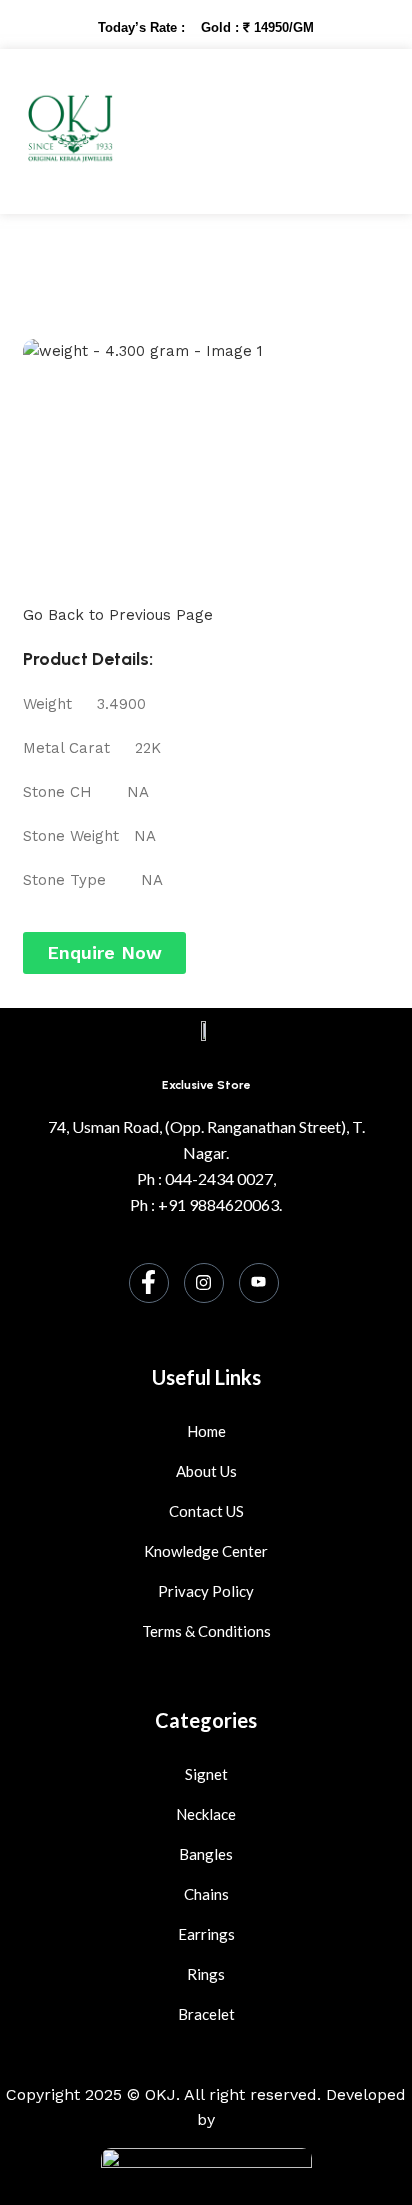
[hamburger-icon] (351, 131)
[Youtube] (259, 1283)
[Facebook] (149, 1283)
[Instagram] (204, 1283)
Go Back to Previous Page (118, 615)
